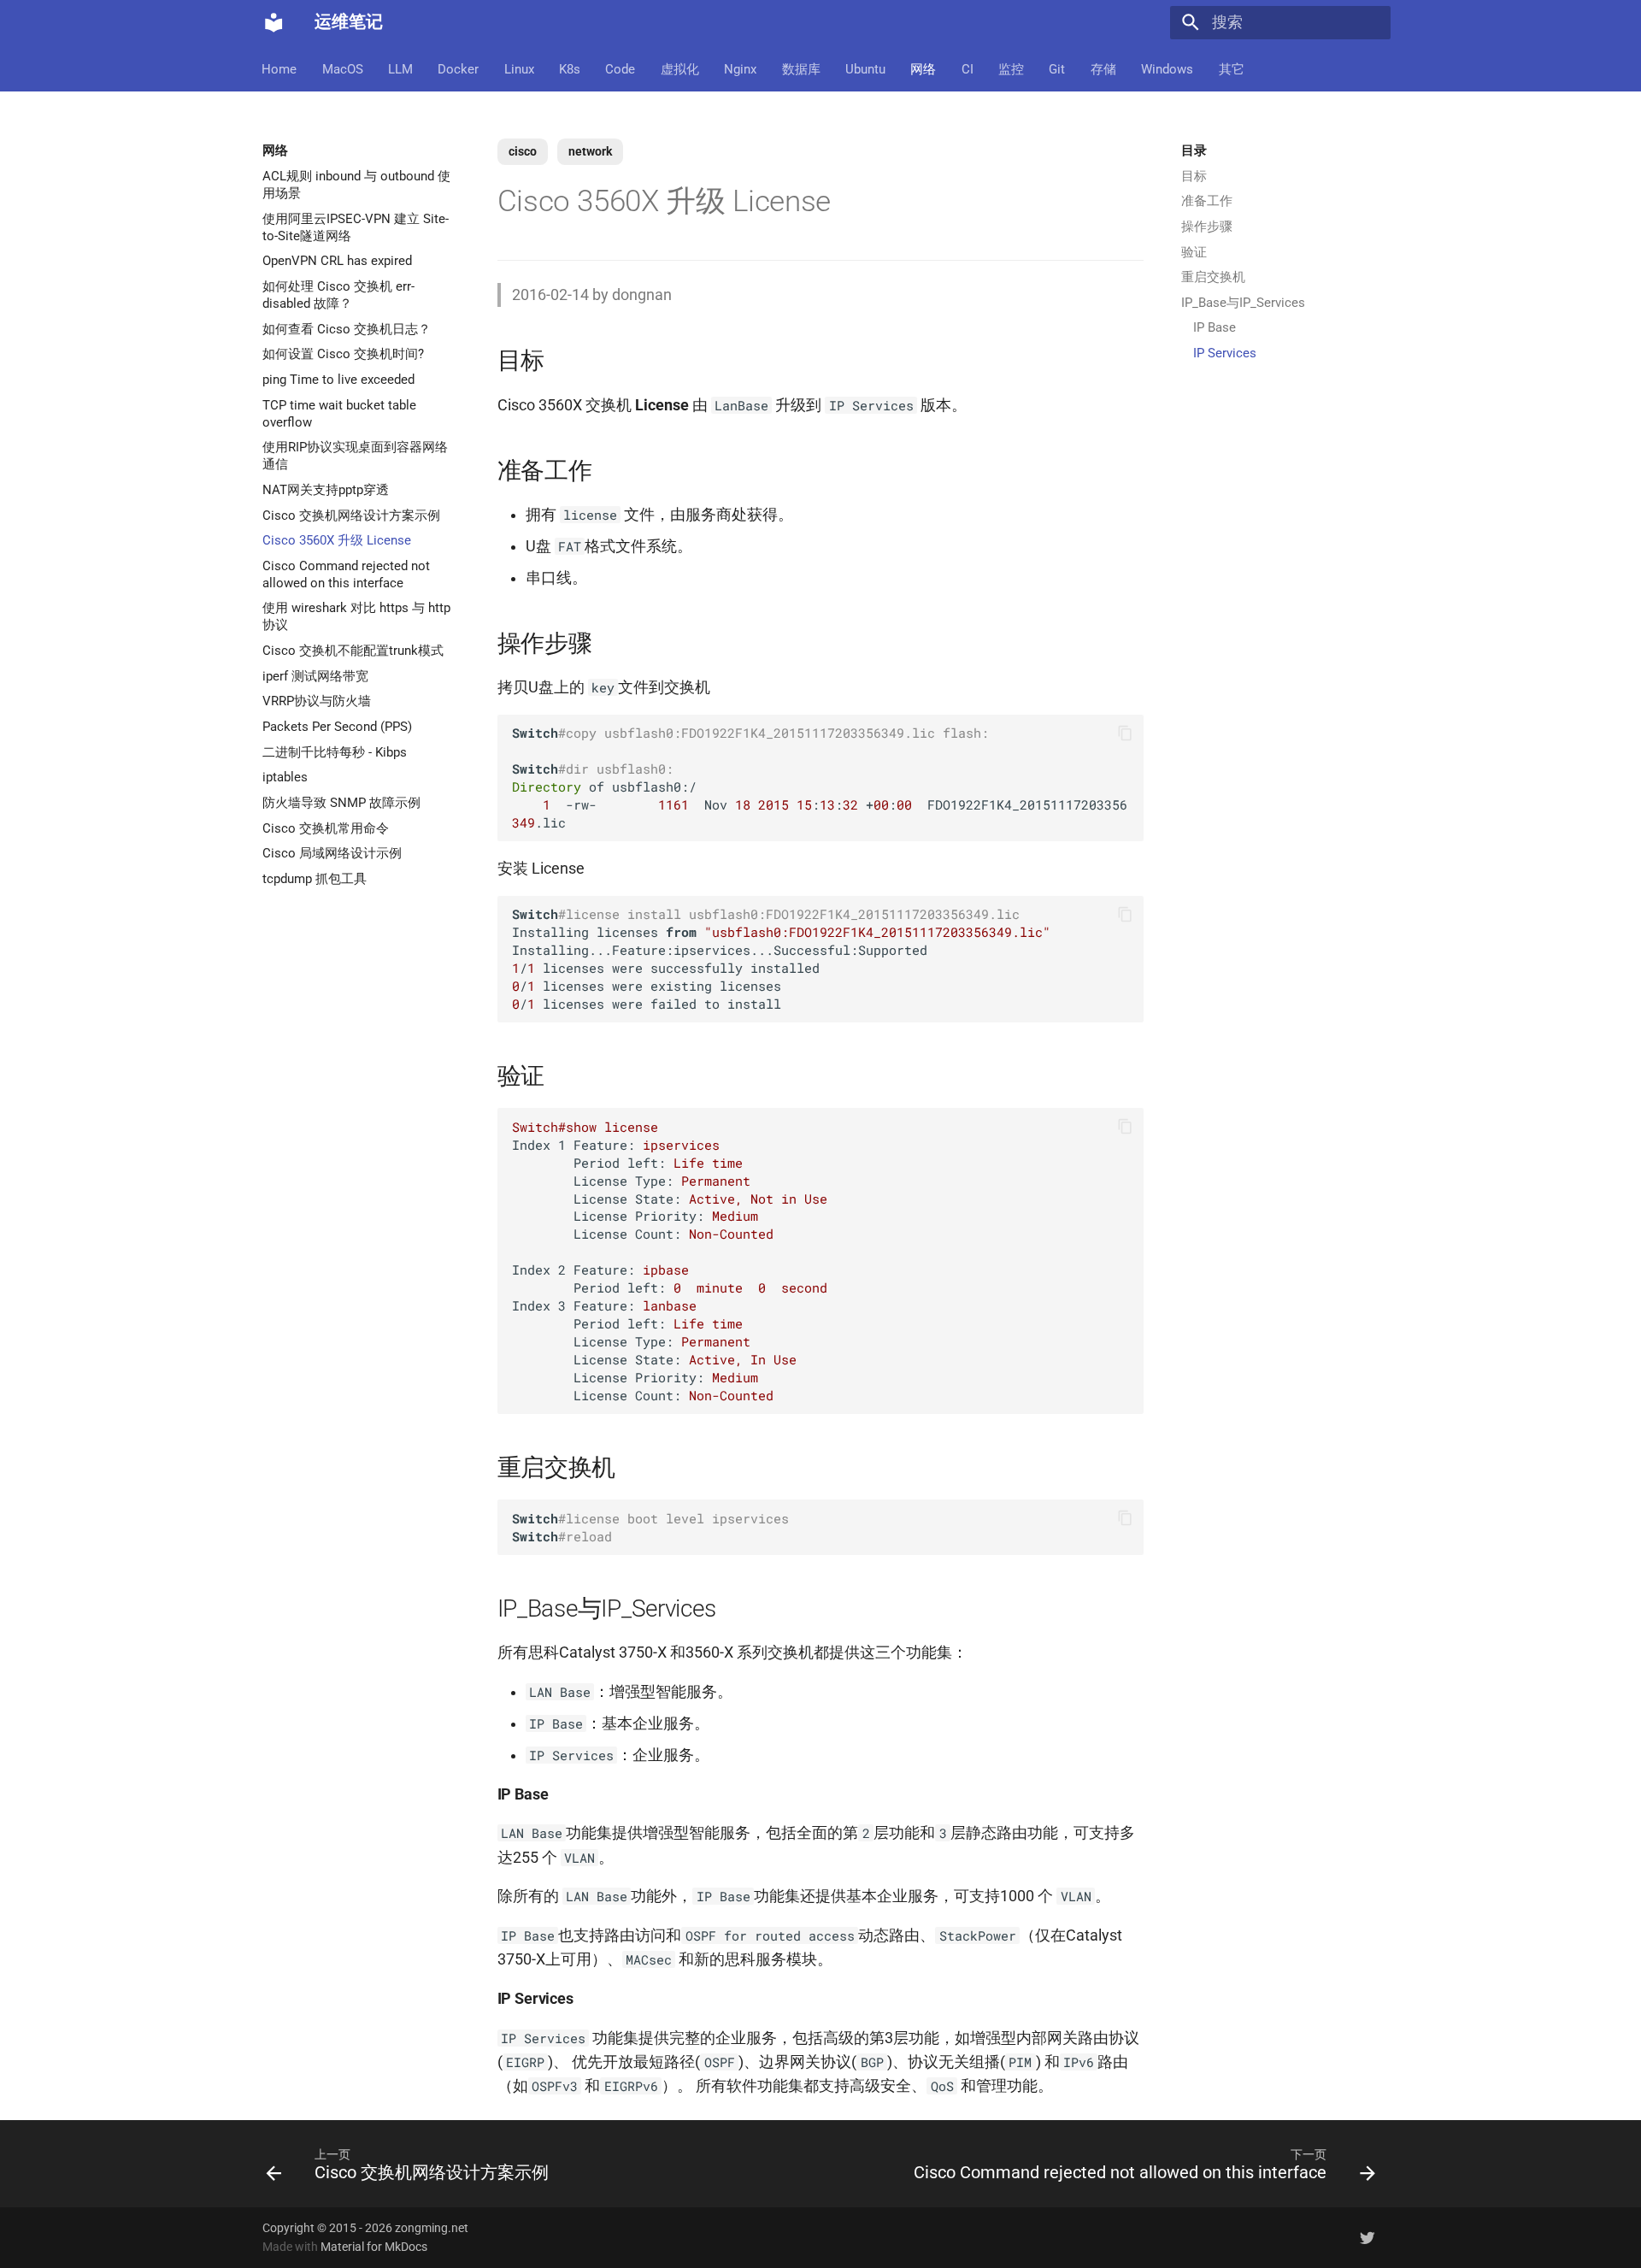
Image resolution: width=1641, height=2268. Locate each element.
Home (280, 68)
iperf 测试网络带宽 (315, 675)
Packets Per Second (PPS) (337, 727)
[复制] (1125, 733)
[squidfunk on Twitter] (1368, 2237)
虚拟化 (680, 68)
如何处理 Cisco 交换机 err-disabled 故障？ (338, 295)
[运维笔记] (273, 22)
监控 (1011, 68)
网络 (924, 68)
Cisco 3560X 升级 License (337, 540)
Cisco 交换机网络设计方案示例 (351, 515)
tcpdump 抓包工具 (315, 878)
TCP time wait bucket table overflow (339, 413)
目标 (1194, 176)
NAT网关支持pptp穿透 (326, 489)
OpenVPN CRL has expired (337, 261)
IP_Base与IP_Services (1243, 303)
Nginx (741, 68)
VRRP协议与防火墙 (317, 701)
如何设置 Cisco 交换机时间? (343, 354)
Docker (459, 68)
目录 (1194, 150)
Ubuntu (865, 68)
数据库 (801, 68)
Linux (519, 68)
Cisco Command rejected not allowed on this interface (346, 574)
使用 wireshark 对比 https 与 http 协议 (356, 616)
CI (968, 68)
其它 (1232, 68)
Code (621, 68)
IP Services (1225, 353)
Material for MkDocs (374, 2247)
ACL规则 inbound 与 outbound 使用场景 (356, 185)
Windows (1168, 68)
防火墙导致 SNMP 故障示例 (341, 803)
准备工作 (1207, 201)
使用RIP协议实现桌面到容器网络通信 (355, 456)
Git (1058, 68)
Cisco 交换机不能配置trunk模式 (353, 651)
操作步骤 (1207, 227)
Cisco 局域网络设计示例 (332, 853)
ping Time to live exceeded (338, 380)
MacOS (343, 68)
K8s (570, 68)
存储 (1103, 68)
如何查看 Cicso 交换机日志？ (347, 328)
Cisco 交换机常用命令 (326, 828)
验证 (1194, 252)
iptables (285, 777)
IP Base (1215, 327)
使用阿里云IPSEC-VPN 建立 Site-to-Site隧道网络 (356, 227)
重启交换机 (1213, 277)
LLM (400, 68)
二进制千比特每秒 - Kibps (335, 751)
